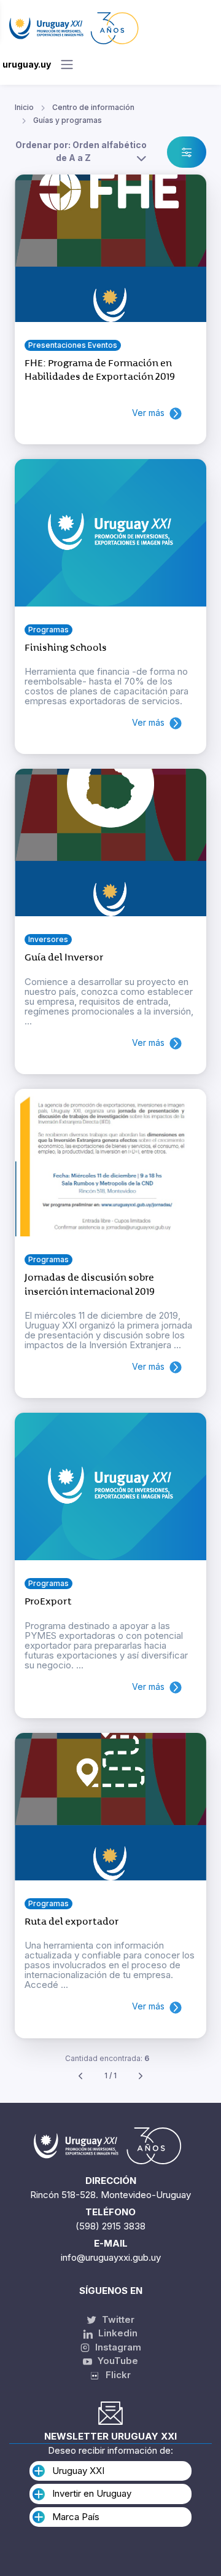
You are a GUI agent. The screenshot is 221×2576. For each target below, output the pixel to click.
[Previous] (80, 2076)
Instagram (117, 2347)
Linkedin (117, 2333)
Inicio (24, 107)
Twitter (117, 2319)
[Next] (141, 2076)
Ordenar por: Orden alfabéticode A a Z (81, 151)
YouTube (117, 2361)
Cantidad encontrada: (107, 2058)
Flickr (114, 2375)
